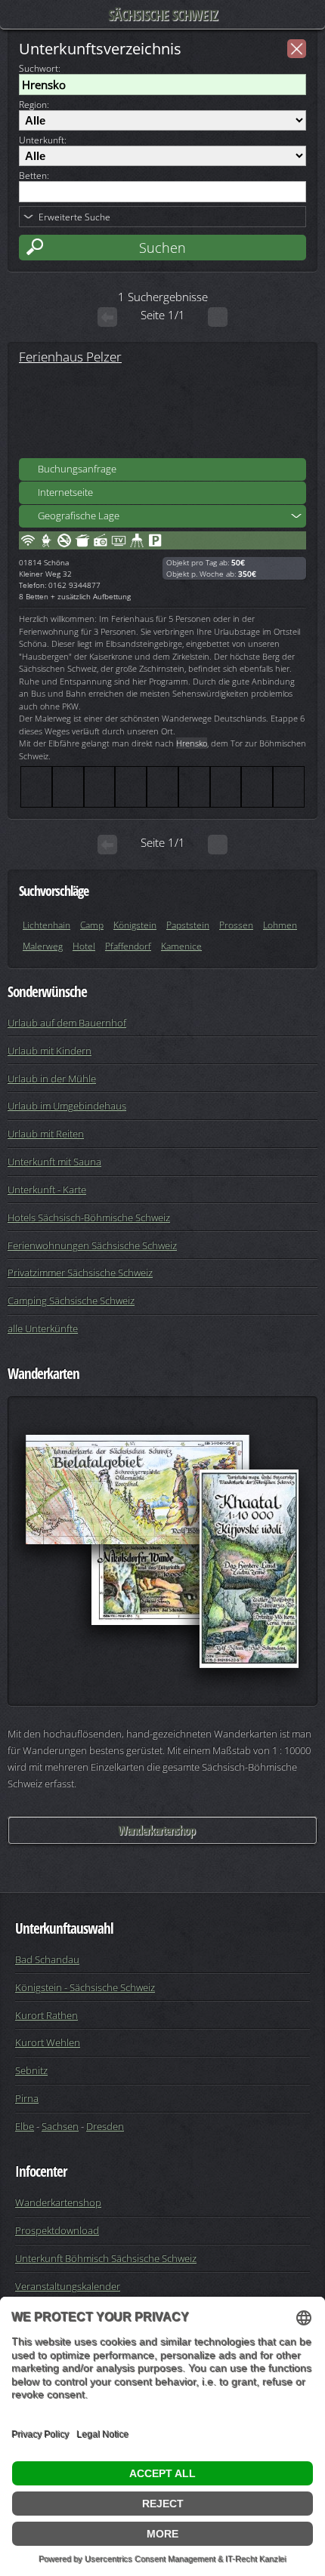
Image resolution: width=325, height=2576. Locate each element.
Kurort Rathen (46, 2015)
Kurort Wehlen (48, 2042)
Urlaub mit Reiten (46, 1134)
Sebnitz (31, 2070)
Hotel (84, 946)
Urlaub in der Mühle (52, 1079)
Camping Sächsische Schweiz (71, 1300)
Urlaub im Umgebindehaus (67, 1106)
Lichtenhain (46, 925)
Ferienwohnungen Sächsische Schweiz (92, 1245)
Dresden (105, 2126)
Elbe (25, 2126)
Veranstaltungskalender (68, 2286)
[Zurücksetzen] (297, 49)
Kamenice (181, 946)
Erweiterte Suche (74, 217)
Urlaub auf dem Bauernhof (67, 1023)
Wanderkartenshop (156, 1830)
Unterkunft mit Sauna (54, 1162)
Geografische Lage (79, 516)
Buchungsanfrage (77, 469)
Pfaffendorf (128, 946)
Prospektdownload (57, 2230)
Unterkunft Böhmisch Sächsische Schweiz (106, 2258)
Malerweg (43, 946)
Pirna (27, 2098)
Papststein (188, 925)
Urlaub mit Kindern (50, 1051)
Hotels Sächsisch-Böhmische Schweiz (89, 1217)
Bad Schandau (47, 1959)
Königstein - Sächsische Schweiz (85, 1987)
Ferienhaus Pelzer (70, 356)
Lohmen (280, 925)
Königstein (135, 925)
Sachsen (60, 2126)
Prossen (236, 925)
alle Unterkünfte (43, 1328)
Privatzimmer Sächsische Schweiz (80, 1273)
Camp (92, 925)
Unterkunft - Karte (47, 1190)
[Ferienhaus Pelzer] (162, 412)
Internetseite (65, 492)
